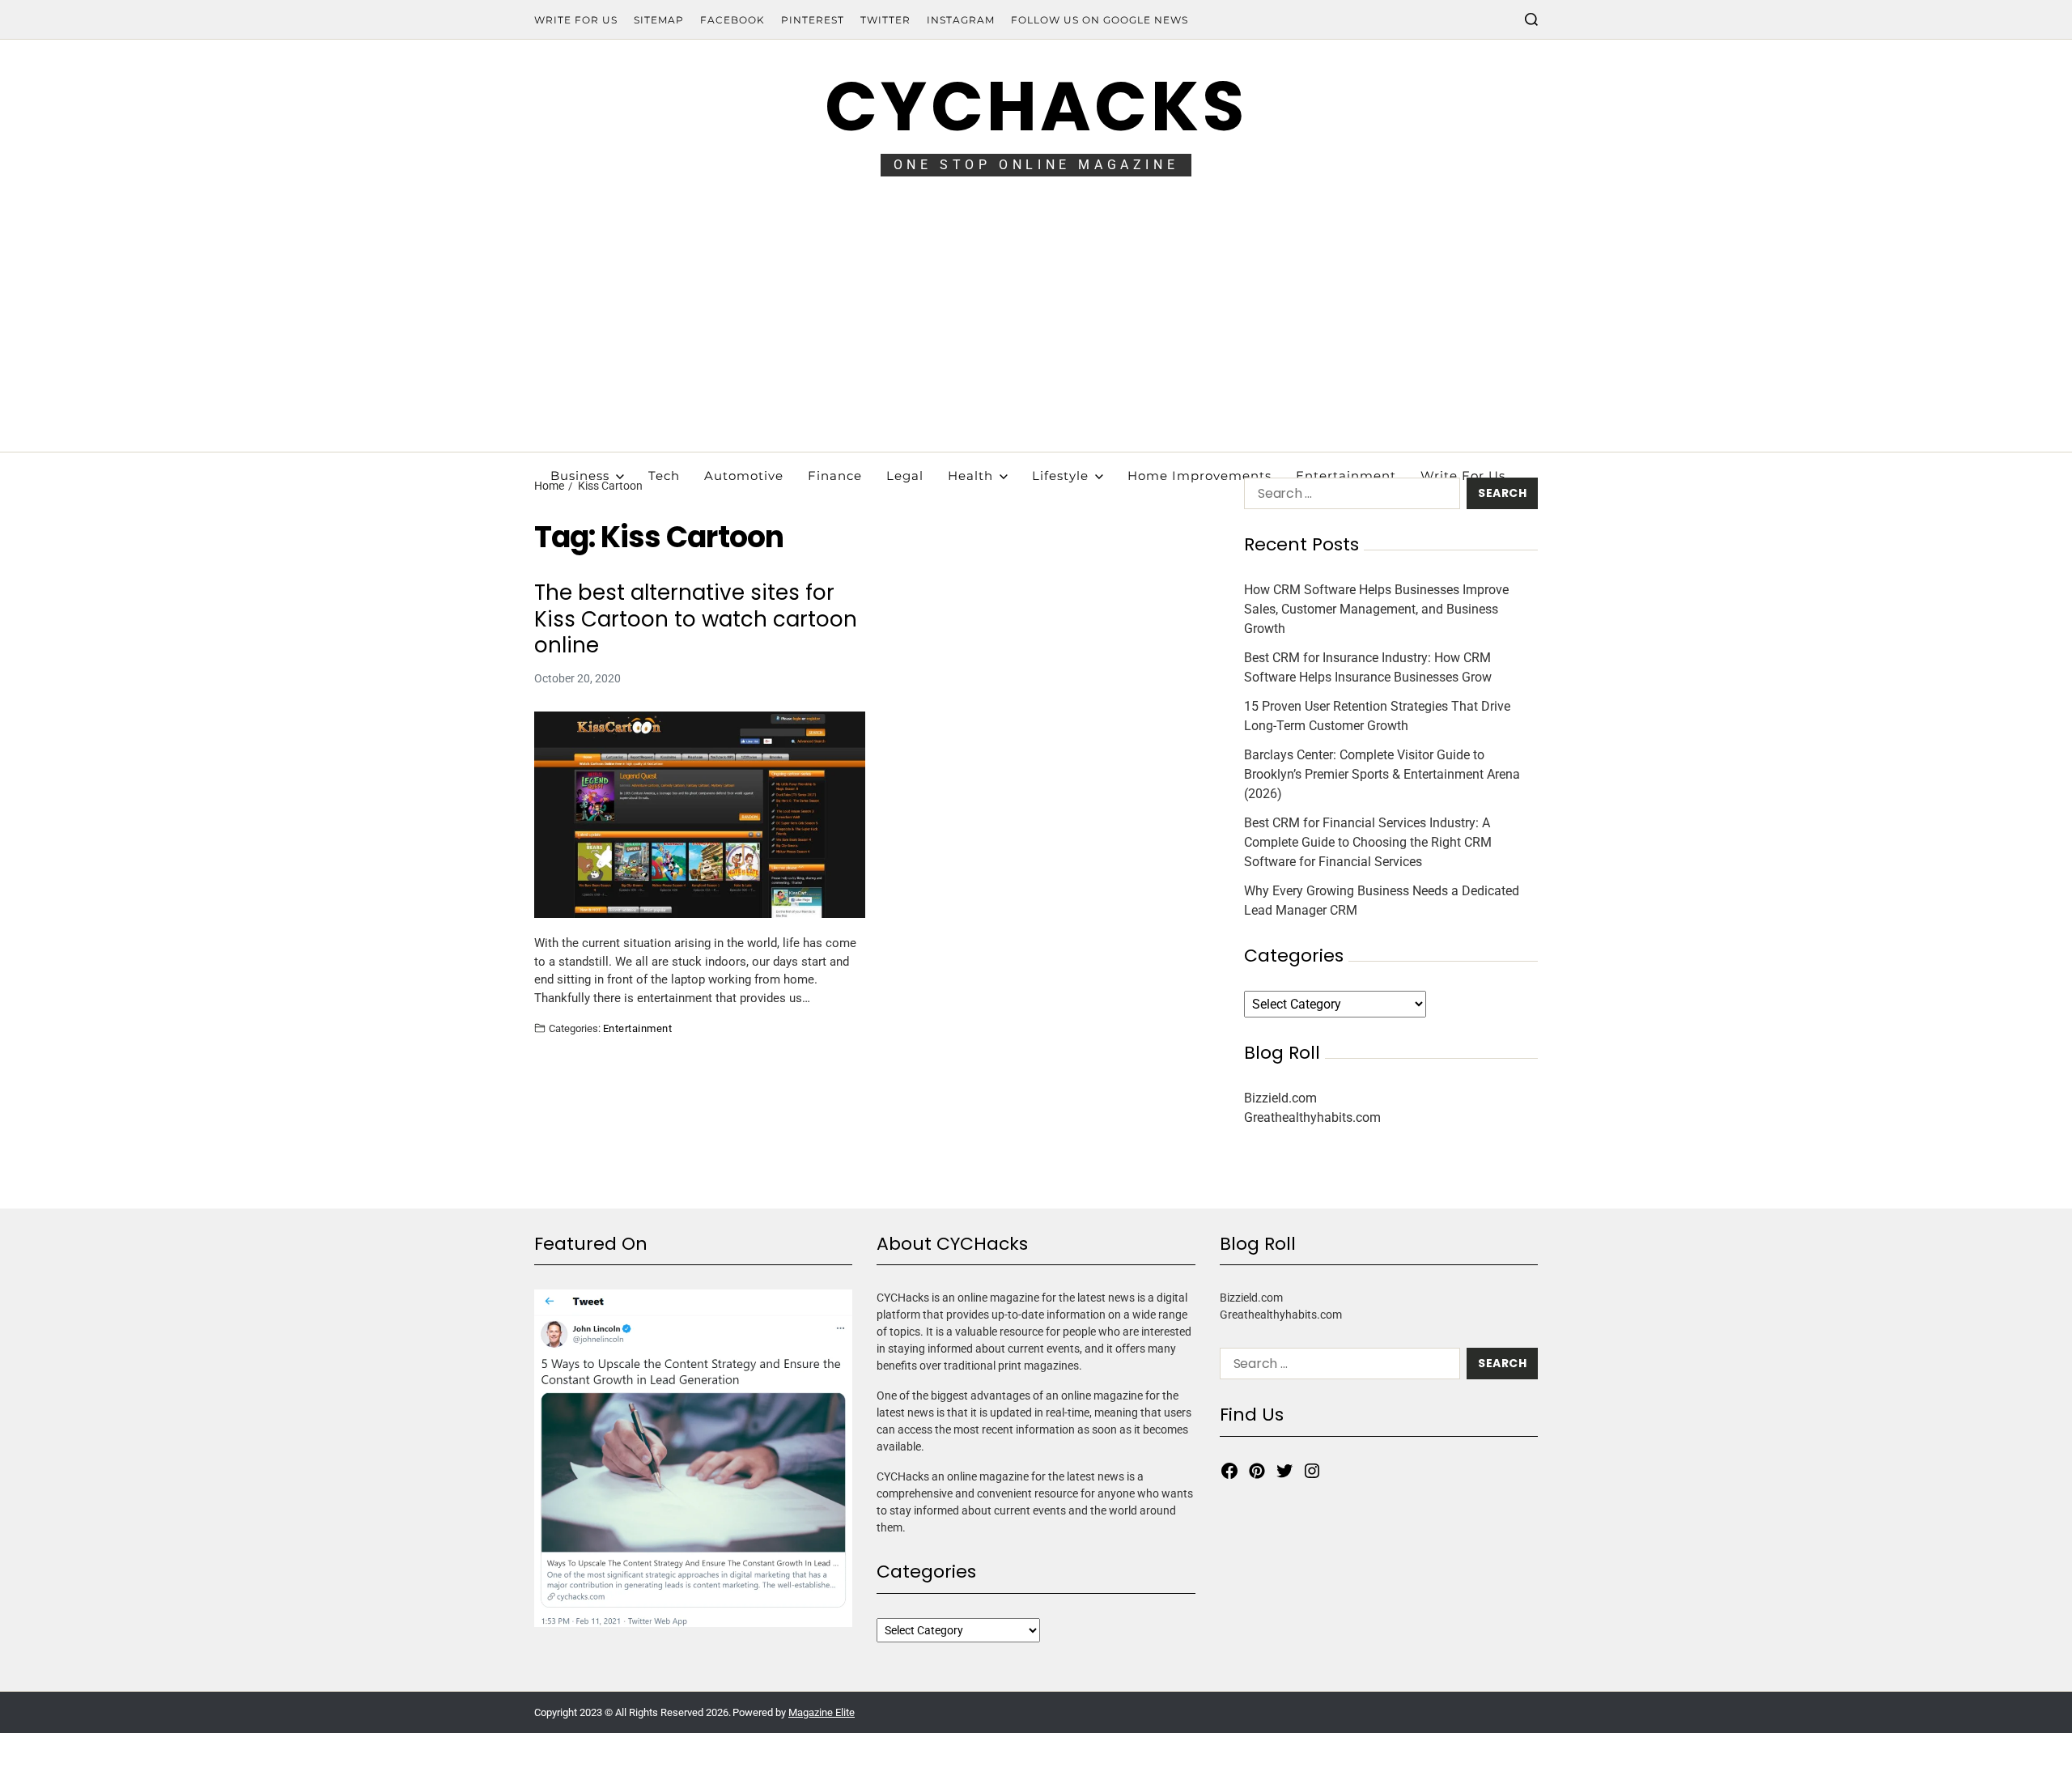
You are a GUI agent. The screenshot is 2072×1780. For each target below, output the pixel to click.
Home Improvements (1199, 476)
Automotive (744, 476)
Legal (905, 476)
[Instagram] (1312, 1471)
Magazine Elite (822, 1712)
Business (580, 476)
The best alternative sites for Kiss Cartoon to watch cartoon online (696, 619)
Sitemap (659, 20)
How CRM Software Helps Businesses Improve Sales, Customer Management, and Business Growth (1376, 609)
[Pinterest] (1257, 1471)
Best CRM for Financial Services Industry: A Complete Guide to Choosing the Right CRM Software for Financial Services (1368, 842)
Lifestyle (1060, 476)
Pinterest (813, 20)
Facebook (732, 20)
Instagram (961, 20)
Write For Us (576, 20)
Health (970, 476)
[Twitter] (1284, 1471)
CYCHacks (1036, 106)
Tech (664, 476)
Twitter (885, 20)
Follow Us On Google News (1100, 20)
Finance (835, 476)
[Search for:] (1349, 497)
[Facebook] (1229, 1471)
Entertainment (1346, 476)
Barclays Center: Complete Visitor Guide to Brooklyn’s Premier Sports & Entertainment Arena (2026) (1382, 774)
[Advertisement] (1036, 330)
